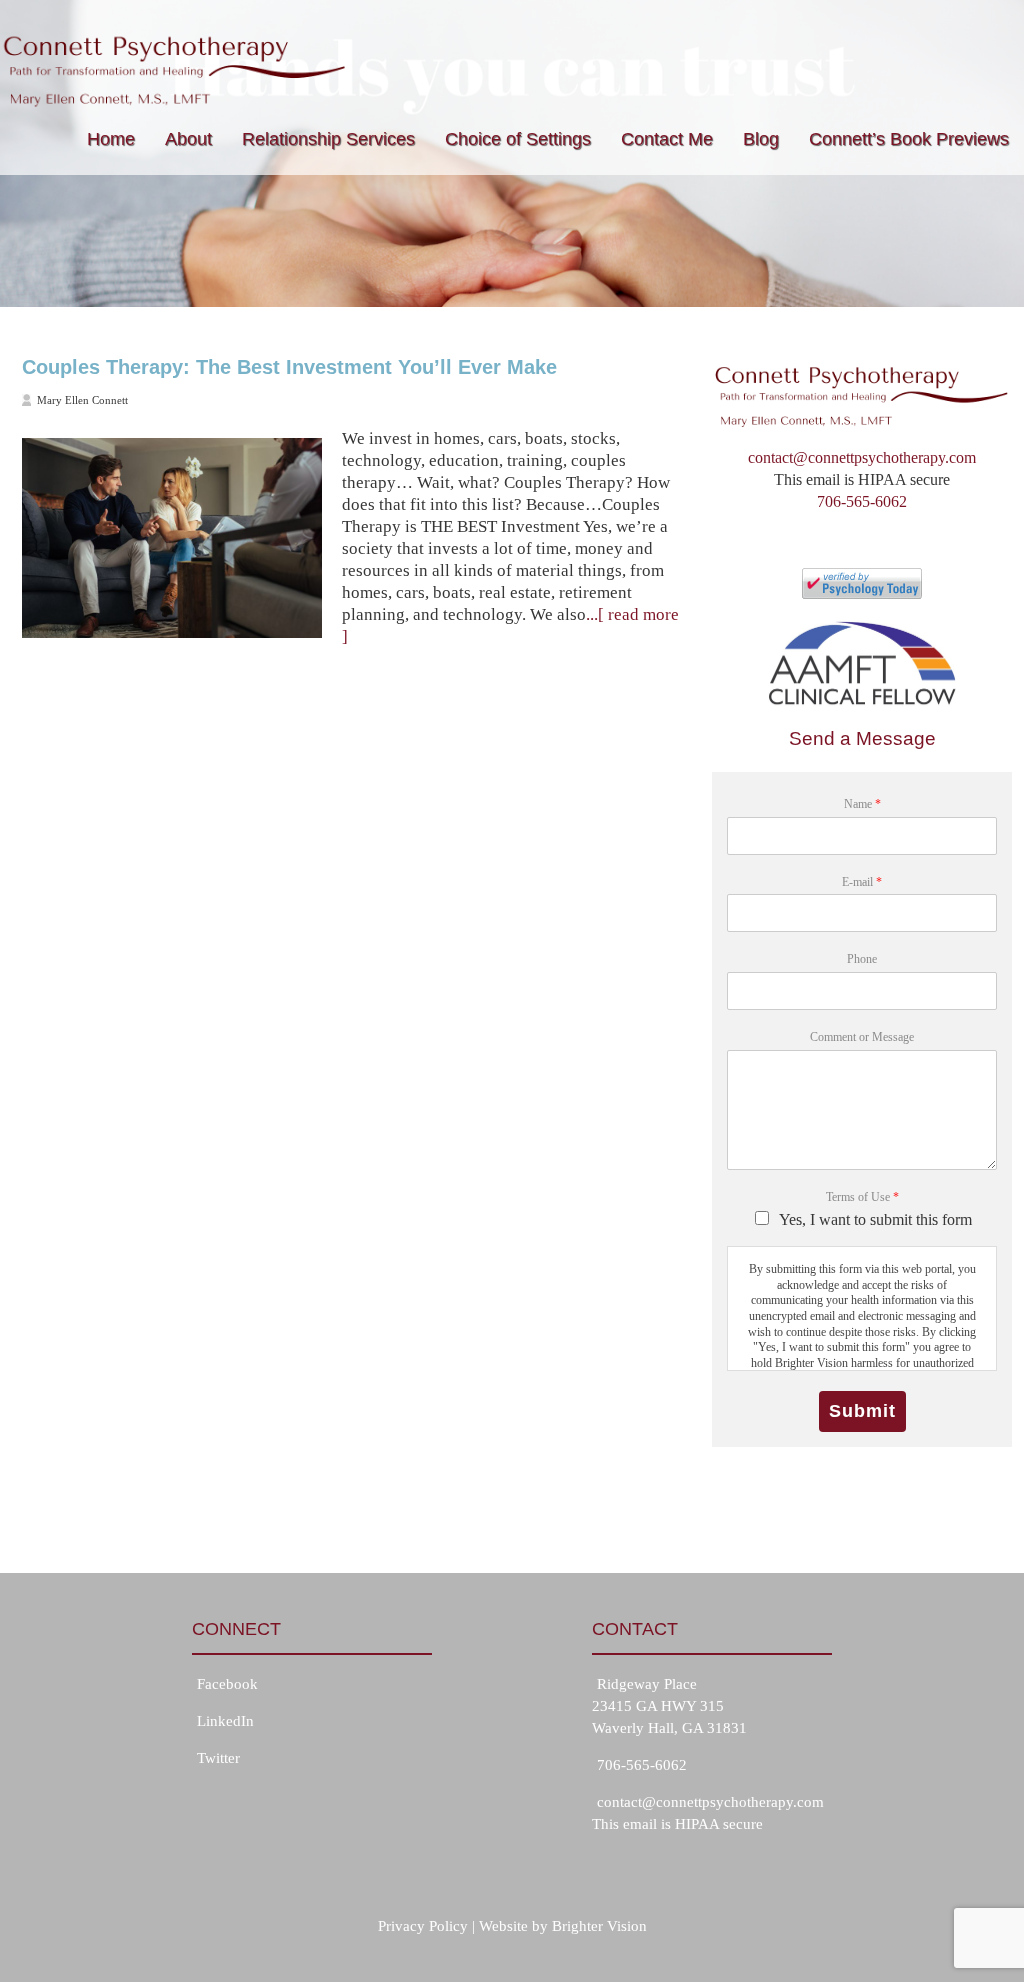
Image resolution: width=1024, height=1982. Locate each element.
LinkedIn (225, 1721)
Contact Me (667, 139)
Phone (862, 959)
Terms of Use (862, 1197)
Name (862, 804)
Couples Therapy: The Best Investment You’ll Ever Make (289, 367)
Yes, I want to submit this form (875, 1219)
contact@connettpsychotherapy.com (862, 457)
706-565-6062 (862, 501)
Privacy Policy (423, 1926)
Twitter (218, 1758)
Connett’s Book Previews (909, 139)
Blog (761, 139)
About (188, 139)
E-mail (862, 882)
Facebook (227, 1684)
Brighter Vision (599, 1926)
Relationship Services (328, 139)
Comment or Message (862, 1037)
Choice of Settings (518, 139)
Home (111, 139)
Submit (862, 1411)
